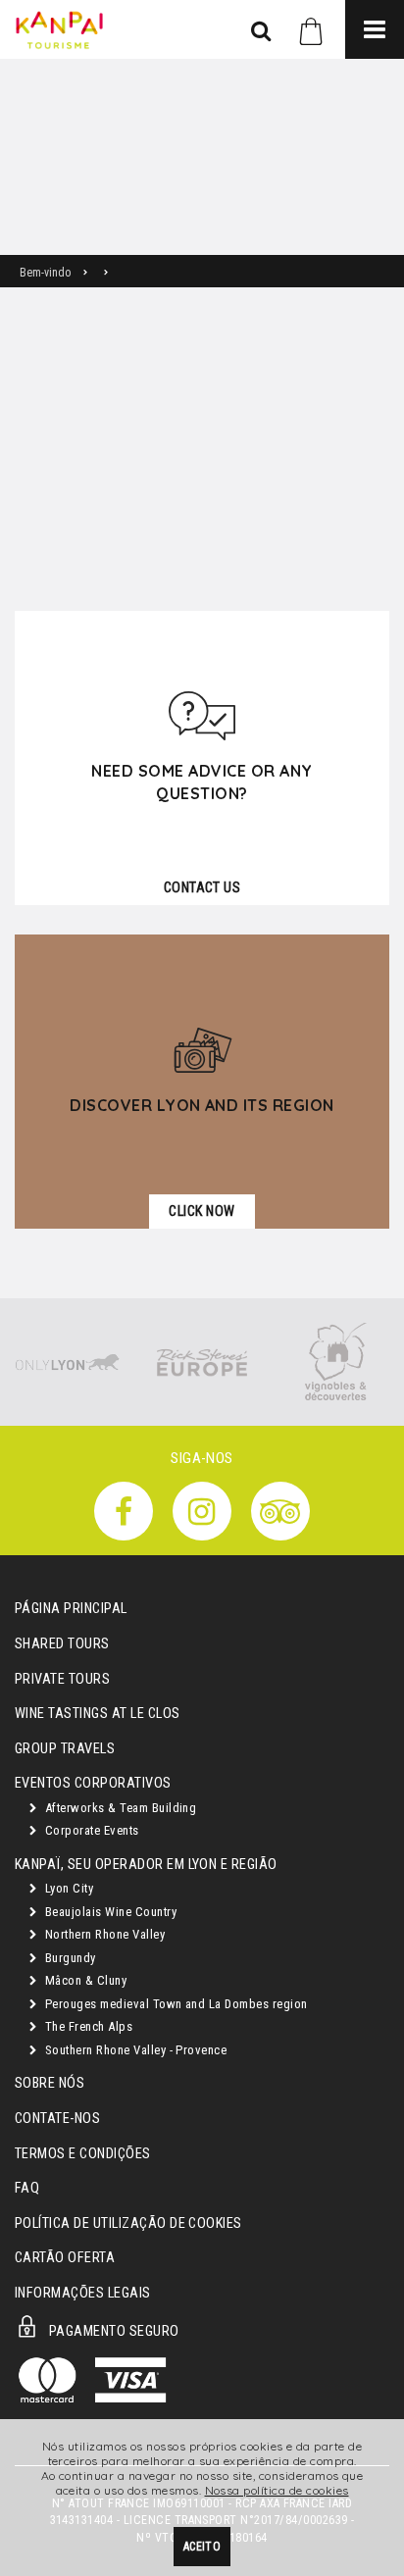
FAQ (27, 2188)
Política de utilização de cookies (128, 2223)
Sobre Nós (50, 2083)
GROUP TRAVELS (65, 1749)
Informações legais (83, 2293)
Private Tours (62, 1679)
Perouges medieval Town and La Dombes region (174, 2004)
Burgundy (68, 1958)
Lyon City (67, 1888)
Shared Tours (62, 1644)
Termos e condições (83, 2154)
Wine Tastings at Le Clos (98, 1714)
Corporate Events (90, 1830)
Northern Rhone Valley (103, 1934)
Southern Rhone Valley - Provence (134, 2050)
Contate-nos (57, 2119)
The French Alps (87, 2026)
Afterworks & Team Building (119, 1808)
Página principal (71, 1609)
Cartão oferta (65, 2258)
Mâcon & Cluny (84, 1980)
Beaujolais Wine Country (109, 1912)
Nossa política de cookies (277, 2490)
